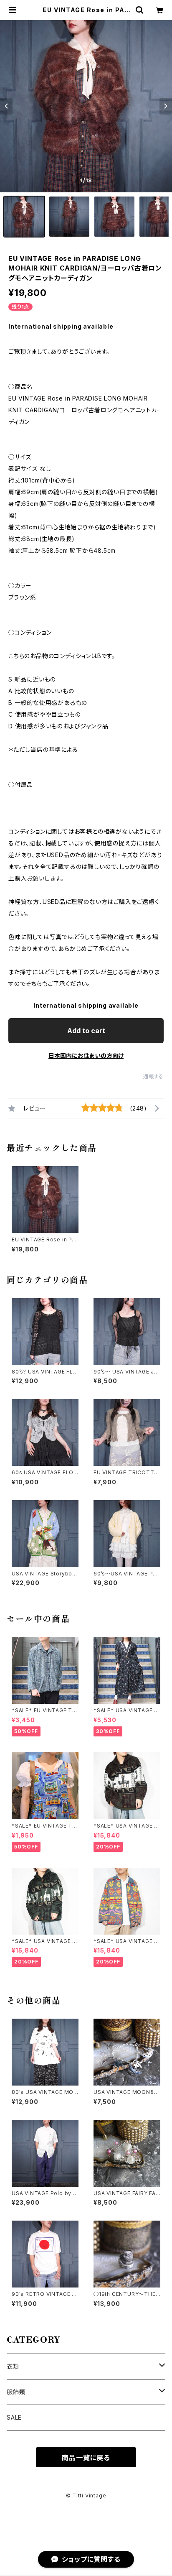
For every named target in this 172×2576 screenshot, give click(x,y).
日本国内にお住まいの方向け (86, 1056)
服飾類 (16, 2392)
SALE (14, 2417)
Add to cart (86, 1031)
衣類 (13, 2366)
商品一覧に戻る (86, 2458)
